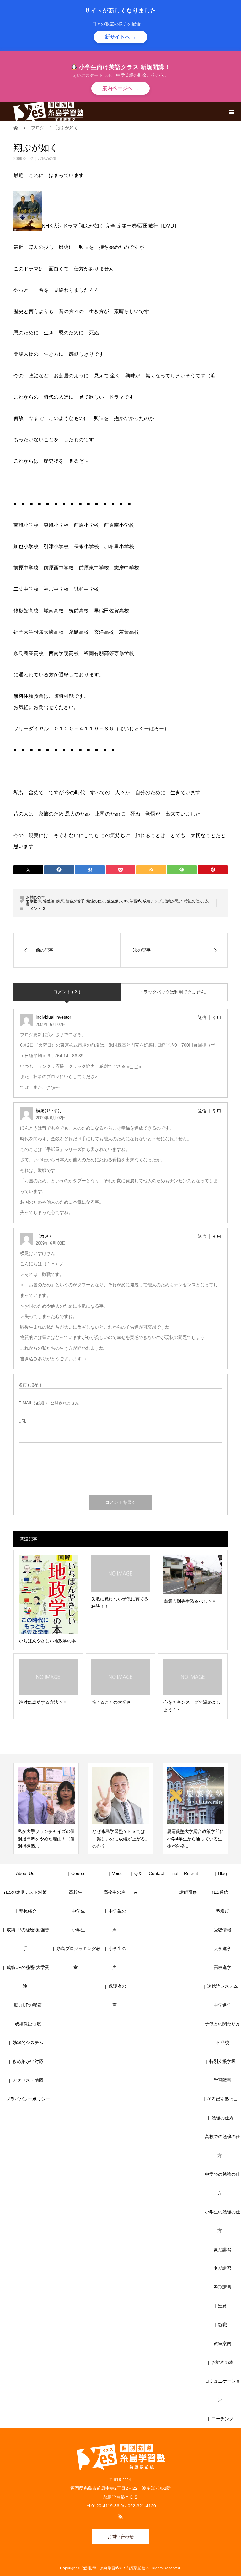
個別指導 (34, 901)
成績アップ (152, 901)
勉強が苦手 (75, 901)
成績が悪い (173, 901)
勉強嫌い (115, 901)
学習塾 (135, 901)
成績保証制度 (28, 2024)
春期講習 (222, 2287)
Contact (156, 1873)
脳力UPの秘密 (28, 2005)
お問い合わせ (120, 2537)
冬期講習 (222, 2268)
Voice (117, 1873)
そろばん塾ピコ (222, 2099)
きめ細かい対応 (28, 2061)
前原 (60, 901)
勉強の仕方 (96, 901)
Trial (174, 1873)
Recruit (191, 1873)
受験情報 (222, 1930)
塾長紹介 (28, 1911)
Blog (222, 1873)
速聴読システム (222, 1986)
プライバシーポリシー (28, 2099)
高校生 (78, 1892)
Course (78, 1873)
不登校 (222, 2043)
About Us (25, 1873)
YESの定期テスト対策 (25, 1892)
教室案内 (222, 2343)
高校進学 (222, 1967)
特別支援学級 (222, 2061)
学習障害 (222, 2080)
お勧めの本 (47, 159)
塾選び (222, 1911)
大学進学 (222, 1949)
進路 (222, 2306)
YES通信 (220, 1892)
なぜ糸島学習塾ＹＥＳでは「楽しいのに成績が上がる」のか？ (46, 1839)
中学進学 (222, 2005)
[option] (46, 1809)
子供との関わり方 (222, 2024)
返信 (202, 1018)
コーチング (222, 2419)
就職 (222, 2325)
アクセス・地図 (28, 2080)
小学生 (81, 1930)
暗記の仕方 (194, 901)
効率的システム (28, 2043)
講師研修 (188, 1892)
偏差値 (49, 901)
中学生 (81, 1911)
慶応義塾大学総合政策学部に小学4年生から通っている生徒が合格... (121, 1839)
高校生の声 (115, 1892)
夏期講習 (222, 2249)
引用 (217, 1018)
